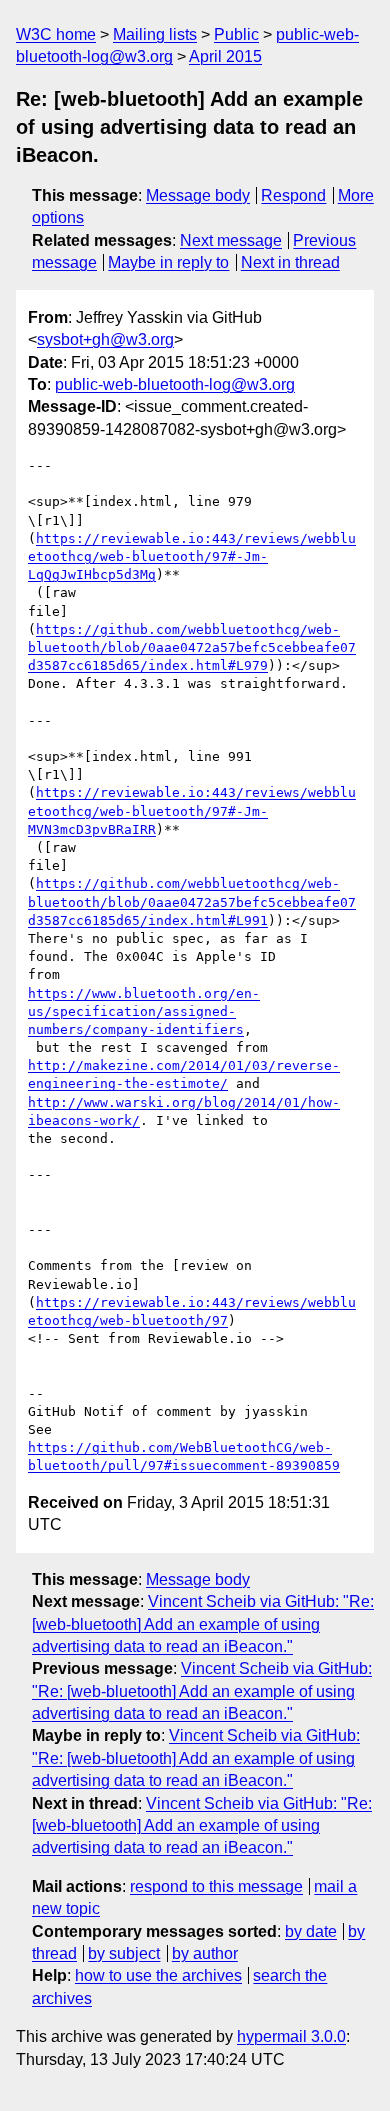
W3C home (56, 34)
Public (236, 34)
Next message (231, 240)
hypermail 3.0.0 (291, 2036)
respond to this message (216, 1886)
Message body (198, 195)
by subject (124, 1953)
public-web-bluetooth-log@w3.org (175, 384)
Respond (293, 195)
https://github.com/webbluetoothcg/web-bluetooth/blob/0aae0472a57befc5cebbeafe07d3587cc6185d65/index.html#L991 (192, 901)
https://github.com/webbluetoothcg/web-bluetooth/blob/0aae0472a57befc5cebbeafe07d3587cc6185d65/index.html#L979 (192, 647)
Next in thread (290, 262)
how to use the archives (158, 1975)
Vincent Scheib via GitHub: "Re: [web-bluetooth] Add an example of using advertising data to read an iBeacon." (203, 1624)
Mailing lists (155, 34)
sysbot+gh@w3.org (105, 339)
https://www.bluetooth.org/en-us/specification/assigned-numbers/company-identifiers (144, 1011)
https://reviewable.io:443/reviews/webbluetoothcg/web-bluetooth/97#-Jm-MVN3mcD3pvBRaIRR (192, 810)
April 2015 (225, 56)
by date (311, 1931)
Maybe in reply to (168, 262)
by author (205, 1953)
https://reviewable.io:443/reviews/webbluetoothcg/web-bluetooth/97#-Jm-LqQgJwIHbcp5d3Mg (192, 556)
